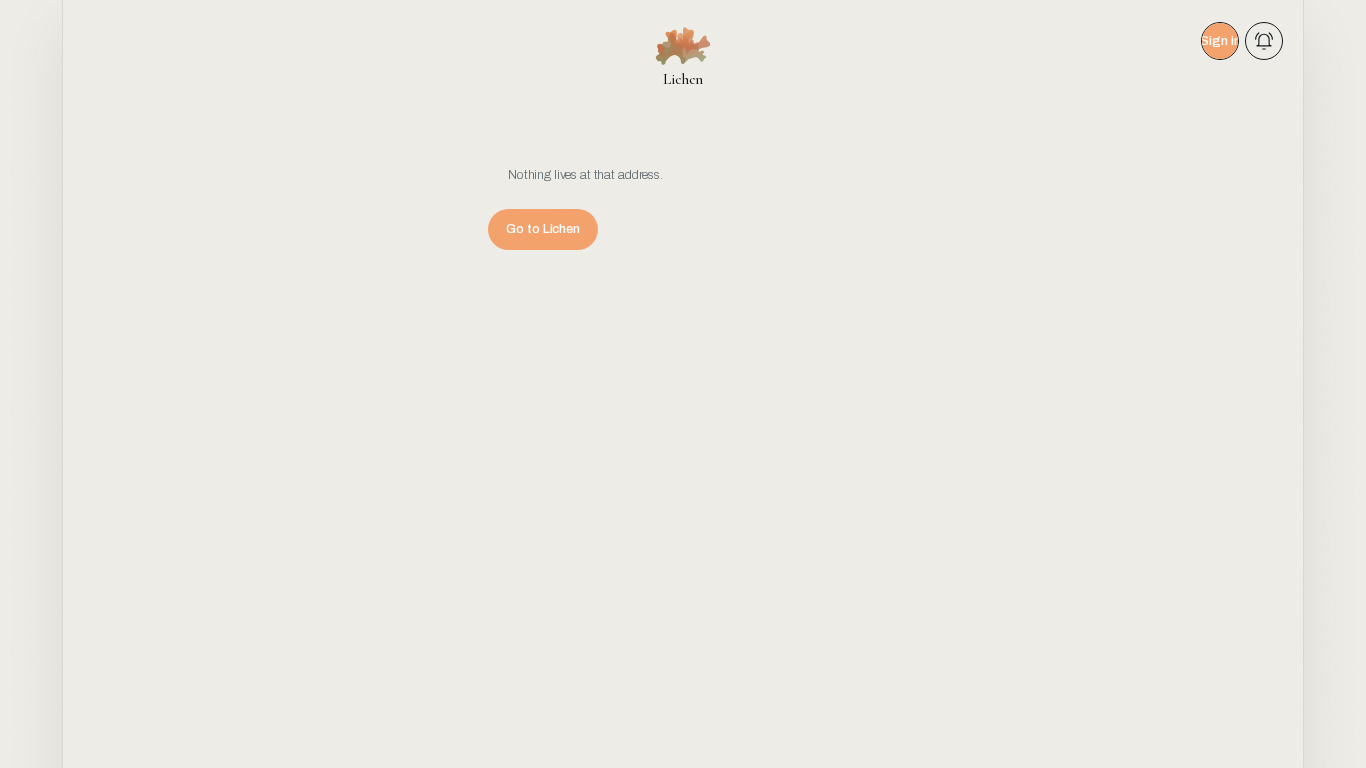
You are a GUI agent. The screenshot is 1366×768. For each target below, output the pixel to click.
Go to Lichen (543, 229)
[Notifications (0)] (1264, 41)
